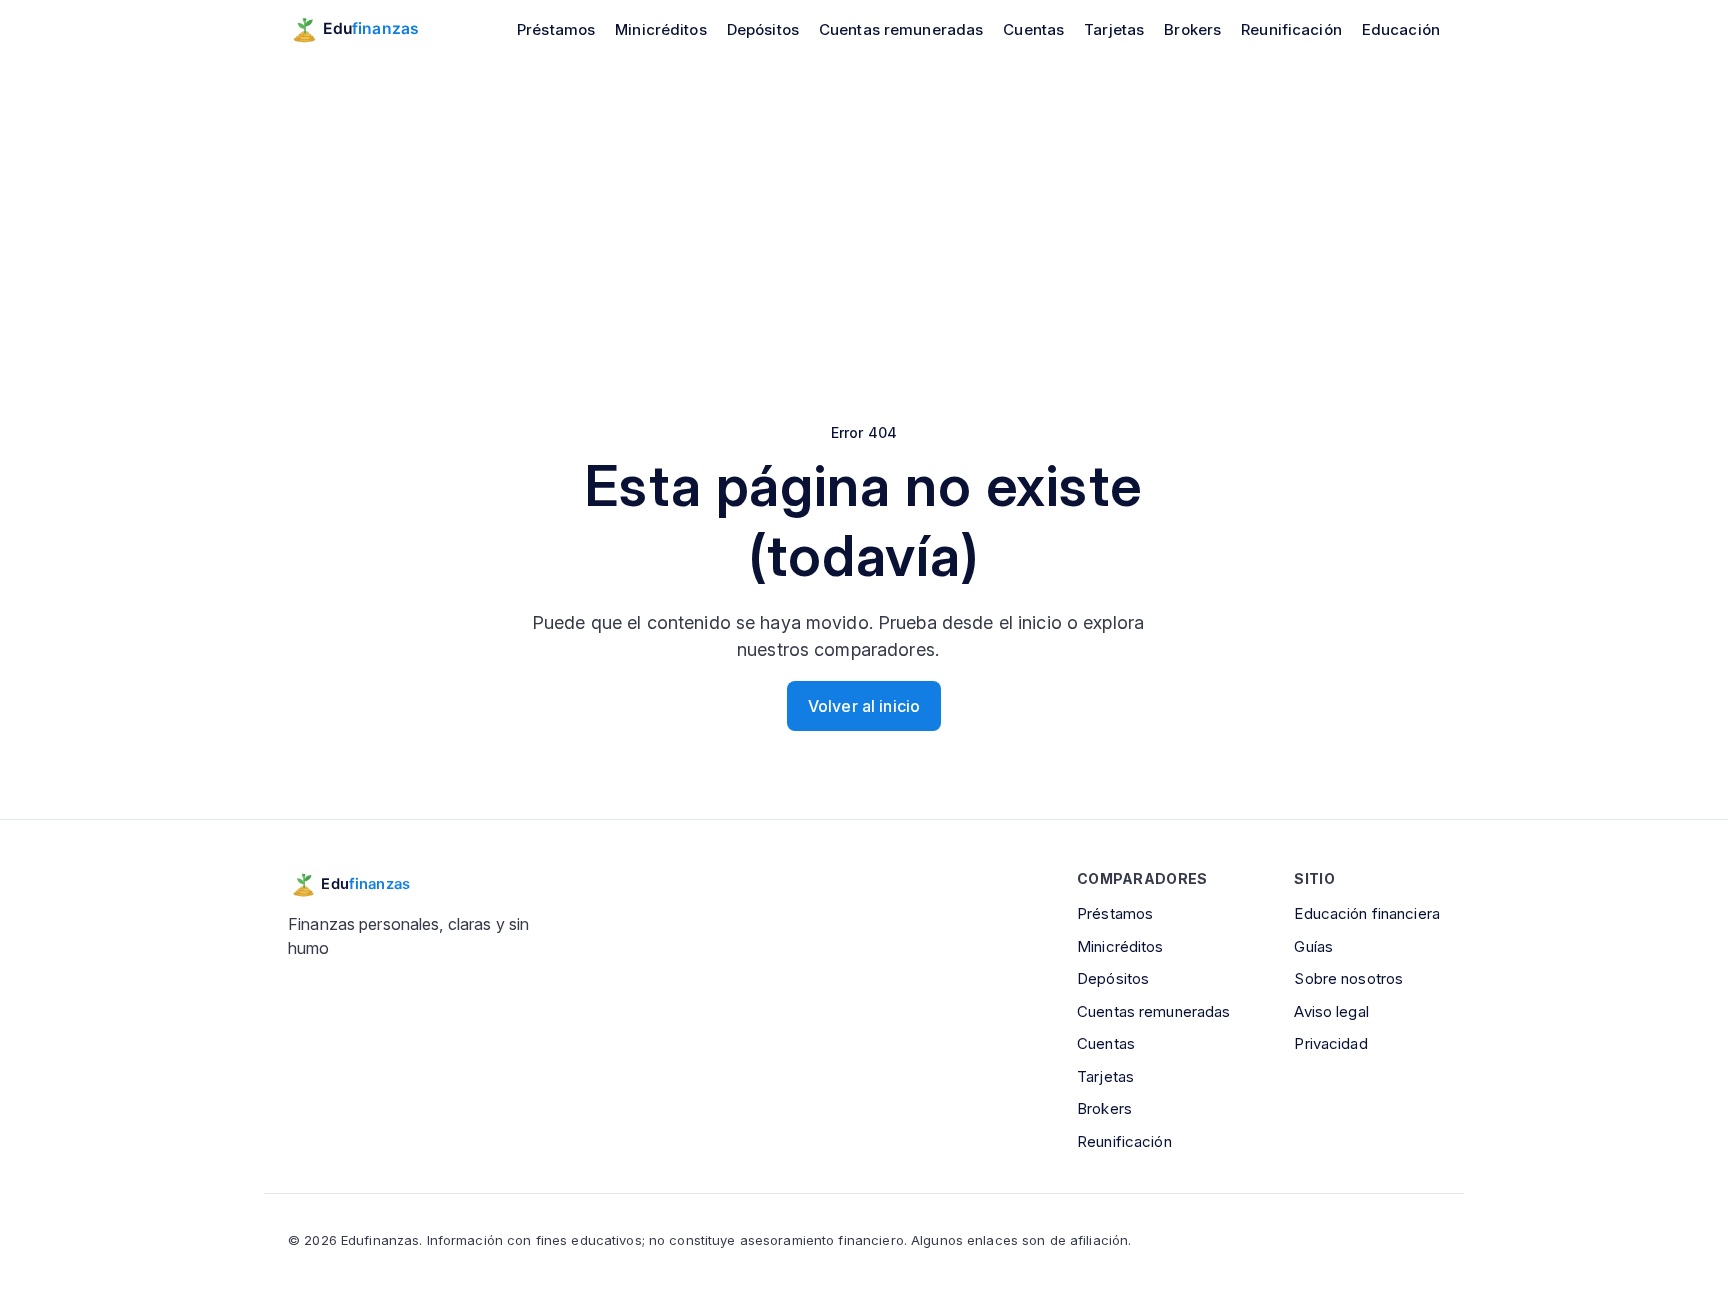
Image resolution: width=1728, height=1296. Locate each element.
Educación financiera (1367, 913)
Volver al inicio (864, 706)
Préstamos (556, 29)
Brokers (1192, 29)
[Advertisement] (864, 208)
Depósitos (763, 29)
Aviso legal (1331, 1011)
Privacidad (1330, 1043)
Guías (1313, 946)
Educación (1401, 29)
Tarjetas (1114, 29)
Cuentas (1033, 29)
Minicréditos (661, 29)
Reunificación (1291, 29)
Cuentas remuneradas (901, 29)
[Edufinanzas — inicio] (367, 29)
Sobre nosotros (1348, 978)
